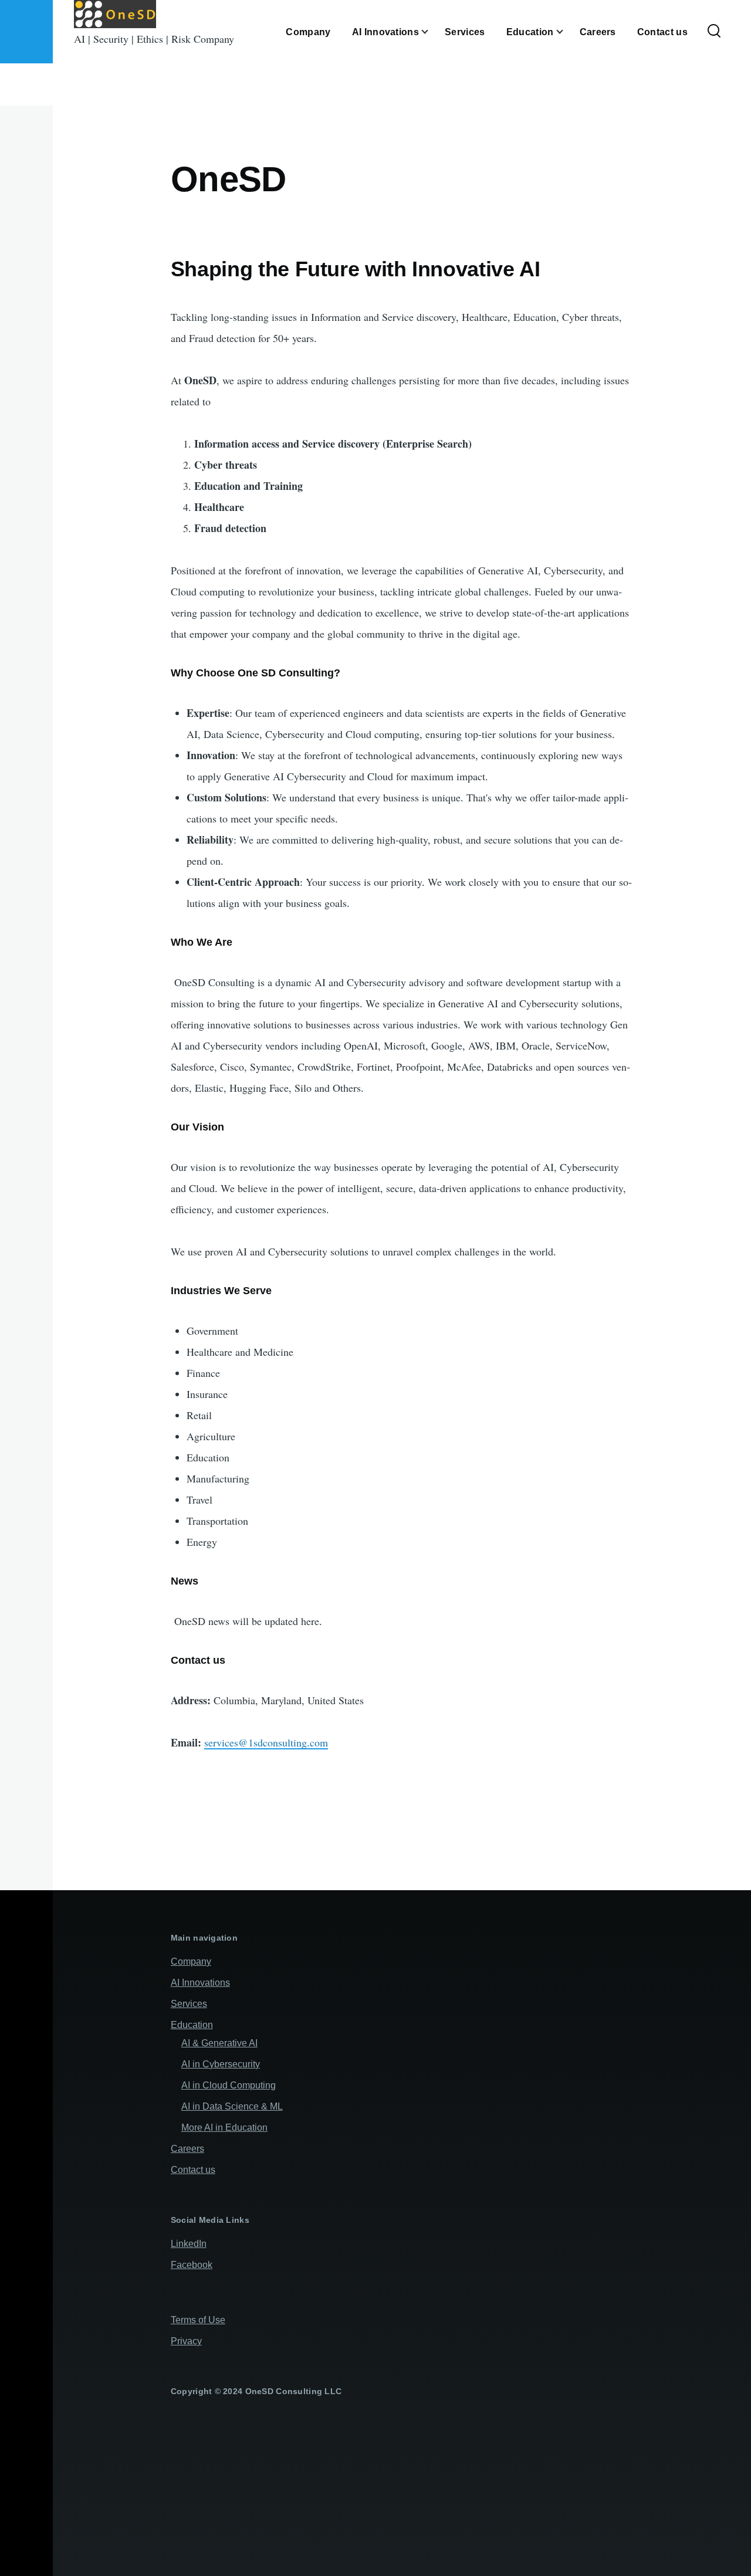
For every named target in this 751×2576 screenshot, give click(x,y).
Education (192, 2025)
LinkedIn (189, 2244)
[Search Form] (714, 32)
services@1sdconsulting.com (266, 1742)
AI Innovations (200, 1983)
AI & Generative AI (219, 2043)
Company (191, 1961)
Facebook (192, 2265)
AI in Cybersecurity (221, 2064)
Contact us (193, 2170)
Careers (187, 2149)
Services (189, 2004)
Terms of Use (198, 2320)
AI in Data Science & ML (232, 2106)
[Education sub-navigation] (567, 32)
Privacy (186, 2341)
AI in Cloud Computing (229, 2085)
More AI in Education (224, 2128)
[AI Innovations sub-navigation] (432, 32)
